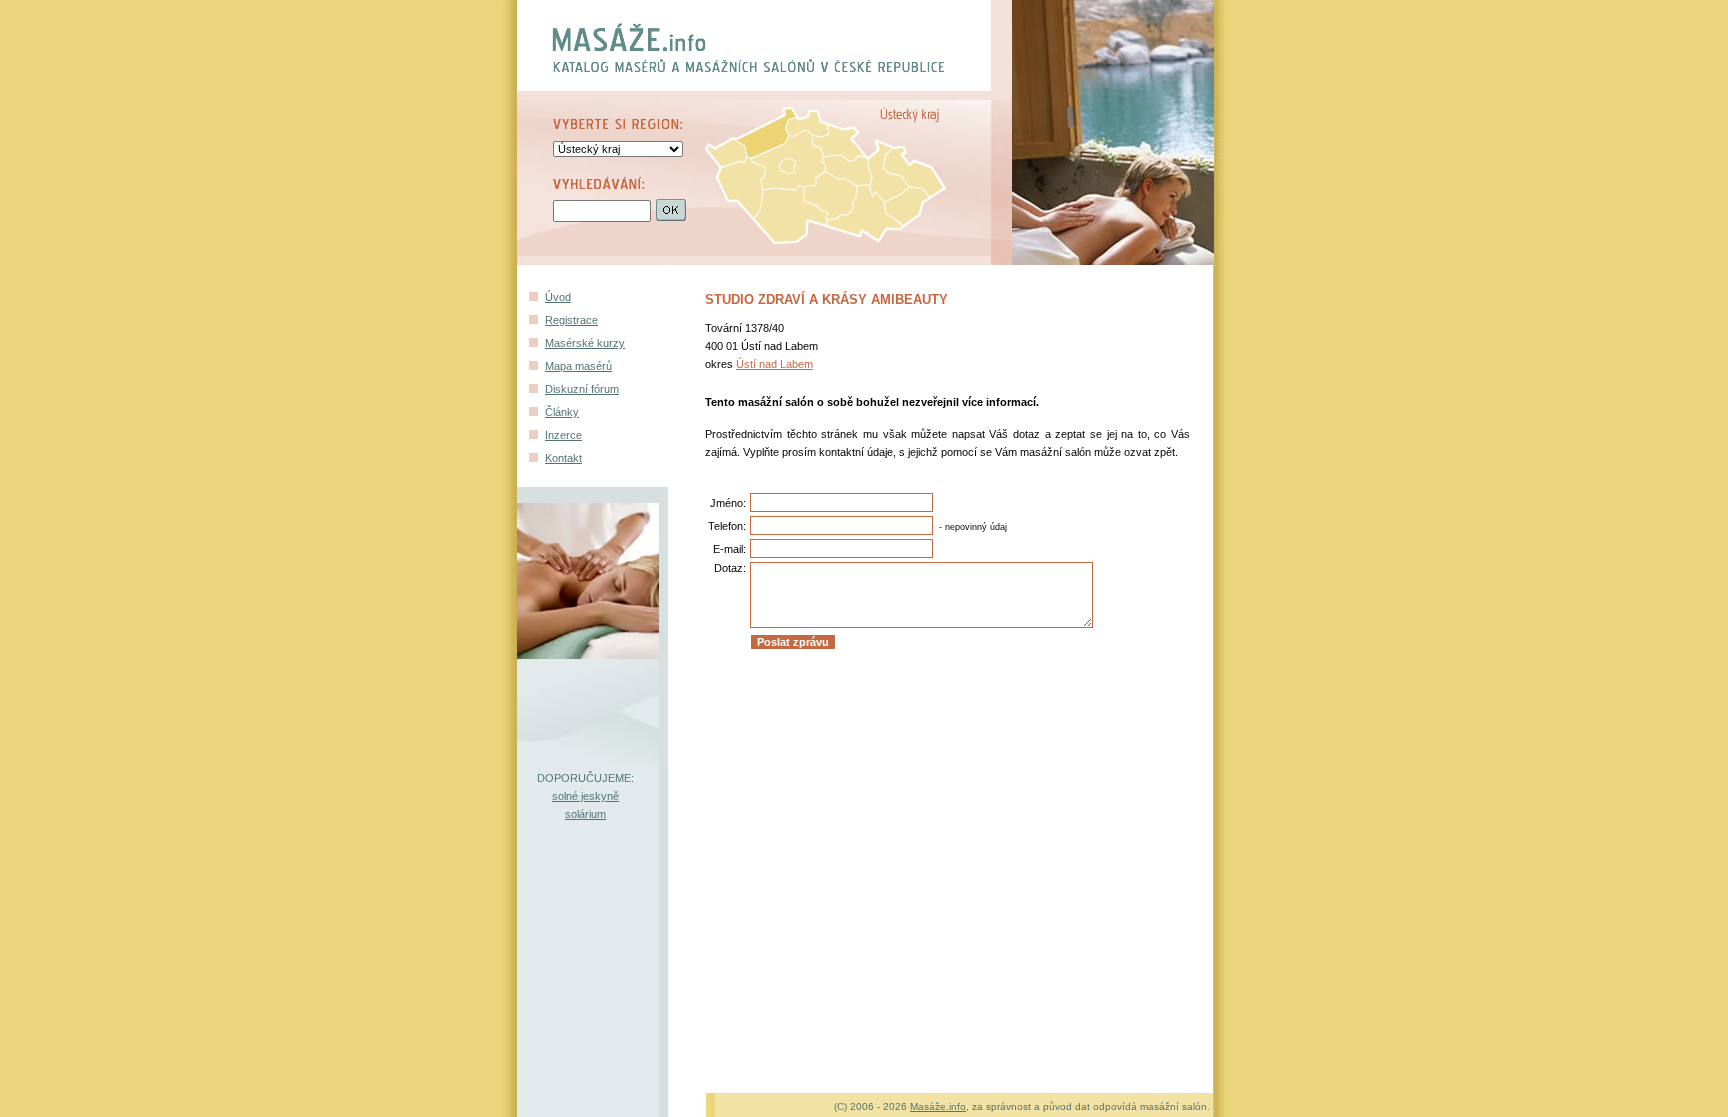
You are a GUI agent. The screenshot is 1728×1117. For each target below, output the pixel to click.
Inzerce (563, 435)
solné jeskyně (585, 796)
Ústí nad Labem (774, 364)
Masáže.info (938, 1106)
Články (562, 412)
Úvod (558, 297)
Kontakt (563, 458)
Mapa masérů (578, 366)
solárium (585, 814)
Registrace (571, 320)
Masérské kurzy (585, 343)
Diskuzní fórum (582, 389)
